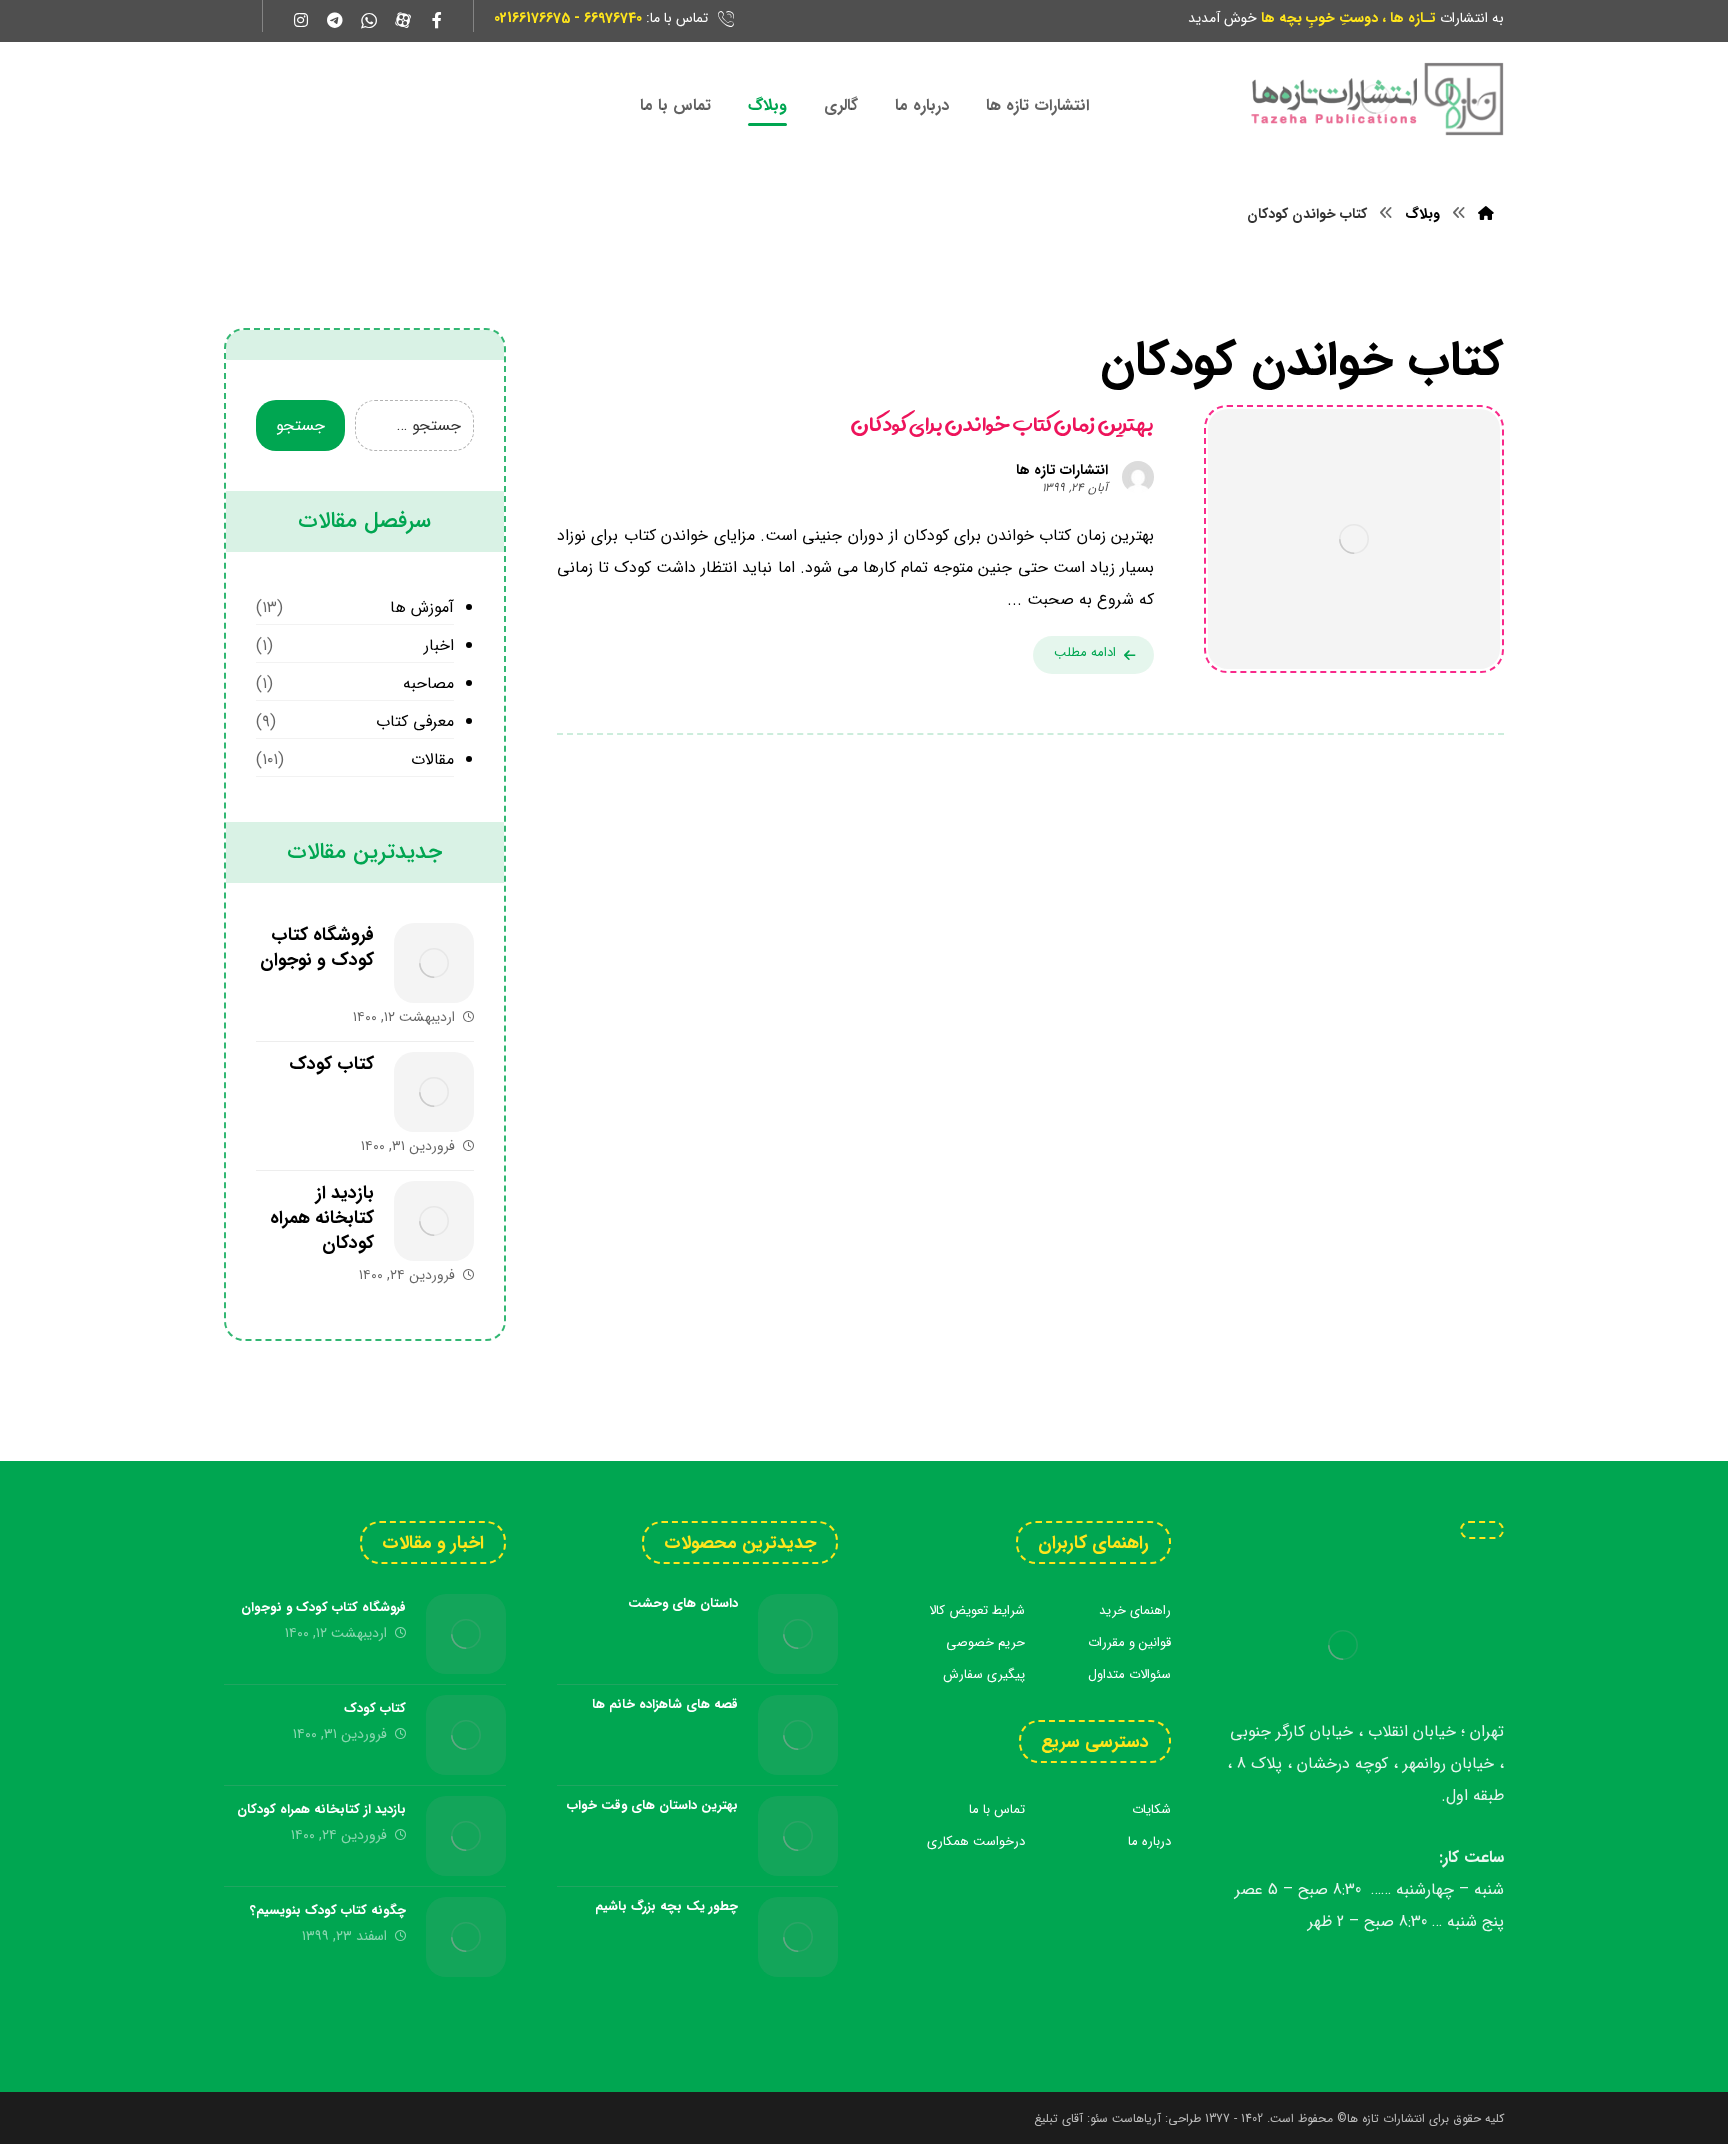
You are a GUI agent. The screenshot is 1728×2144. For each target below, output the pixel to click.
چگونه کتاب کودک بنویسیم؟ (328, 1910)
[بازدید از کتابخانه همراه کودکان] (434, 1221)
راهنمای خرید (1135, 1610)
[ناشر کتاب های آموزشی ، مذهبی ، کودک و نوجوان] (1376, 99)
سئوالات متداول (1129, 1674)
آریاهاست (1136, 2118)
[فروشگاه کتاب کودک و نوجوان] (434, 963)
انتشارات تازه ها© (1379, 2118)
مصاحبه (428, 683)
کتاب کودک (331, 1064)
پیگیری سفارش (984, 1674)
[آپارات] (403, 20)
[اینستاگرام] (301, 20)
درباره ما (1149, 1841)
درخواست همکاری (976, 1841)
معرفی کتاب (415, 721)
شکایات (1151, 1809)
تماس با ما (997, 1809)
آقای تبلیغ (1058, 2118)
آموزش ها (422, 607)
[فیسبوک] (437, 20)
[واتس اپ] (369, 20)
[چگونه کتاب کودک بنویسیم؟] (466, 1937)
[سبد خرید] (233, 16)
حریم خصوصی (985, 1642)
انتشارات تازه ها (1062, 470)
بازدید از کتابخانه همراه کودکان (322, 1218)
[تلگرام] (335, 20)
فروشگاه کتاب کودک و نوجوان (317, 947)
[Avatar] (1138, 477)
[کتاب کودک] (434, 1092)
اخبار (439, 645)
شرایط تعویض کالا (977, 1610)
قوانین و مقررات (1129, 1642)
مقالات (432, 759)
